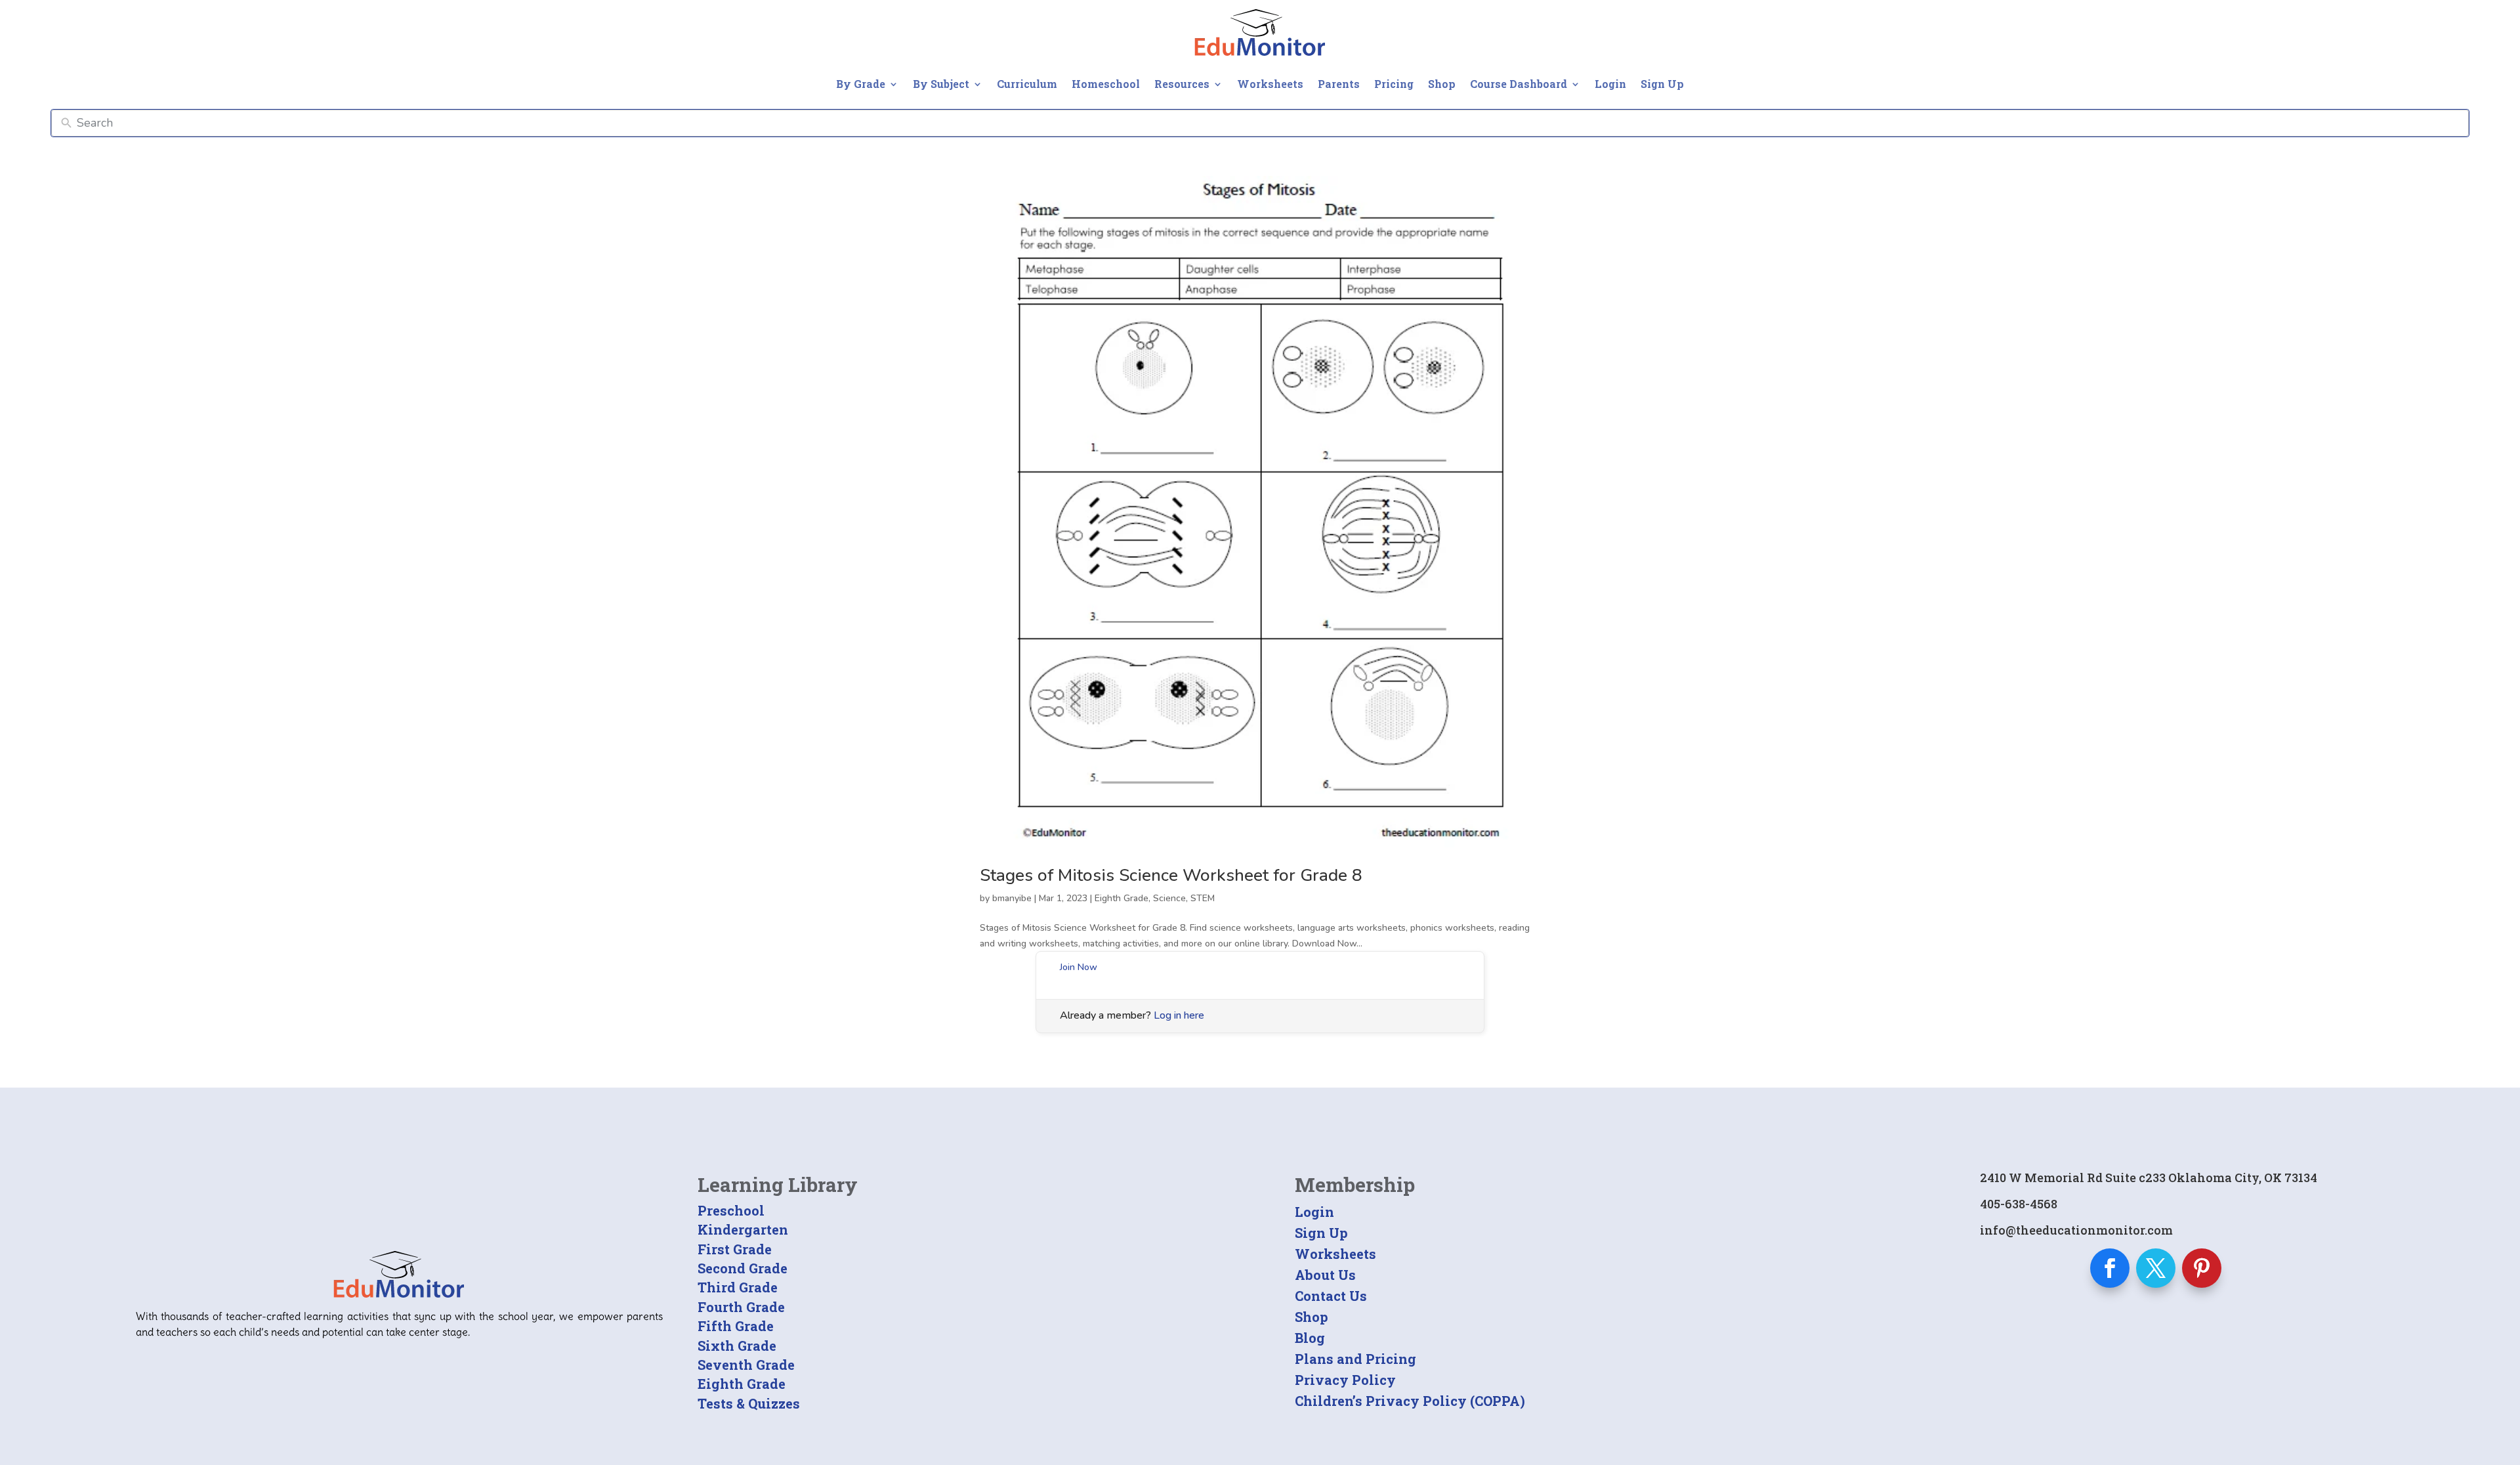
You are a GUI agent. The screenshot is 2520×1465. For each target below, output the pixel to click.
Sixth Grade (737, 1346)
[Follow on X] (2156, 1268)
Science (1169, 898)
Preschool (731, 1210)
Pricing (1394, 84)
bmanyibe (1012, 898)
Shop (1442, 84)
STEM (1203, 898)
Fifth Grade (736, 1326)
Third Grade (738, 1287)
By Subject (941, 84)
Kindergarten (743, 1229)
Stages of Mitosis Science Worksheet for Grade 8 (1171, 875)
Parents (1339, 84)
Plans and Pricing (1355, 1359)
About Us (1325, 1275)
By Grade (861, 84)
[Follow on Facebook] (2110, 1268)
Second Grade (743, 1268)
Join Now (1079, 967)
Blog (1310, 1338)
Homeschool (1106, 84)
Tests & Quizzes (749, 1403)
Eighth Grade (1122, 898)
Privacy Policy (1345, 1380)
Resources (1182, 84)
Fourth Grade (741, 1307)
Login (1610, 84)
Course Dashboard (1519, 84)
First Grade (735, 1249)
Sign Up (1662, 84)
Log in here (1179, 1015)
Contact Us (1331, 1296)
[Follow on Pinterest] (2202, 1268)
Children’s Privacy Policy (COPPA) (1410, 1401)
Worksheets (1270, 84)
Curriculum (1027, 84)
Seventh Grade (746, 1365)
